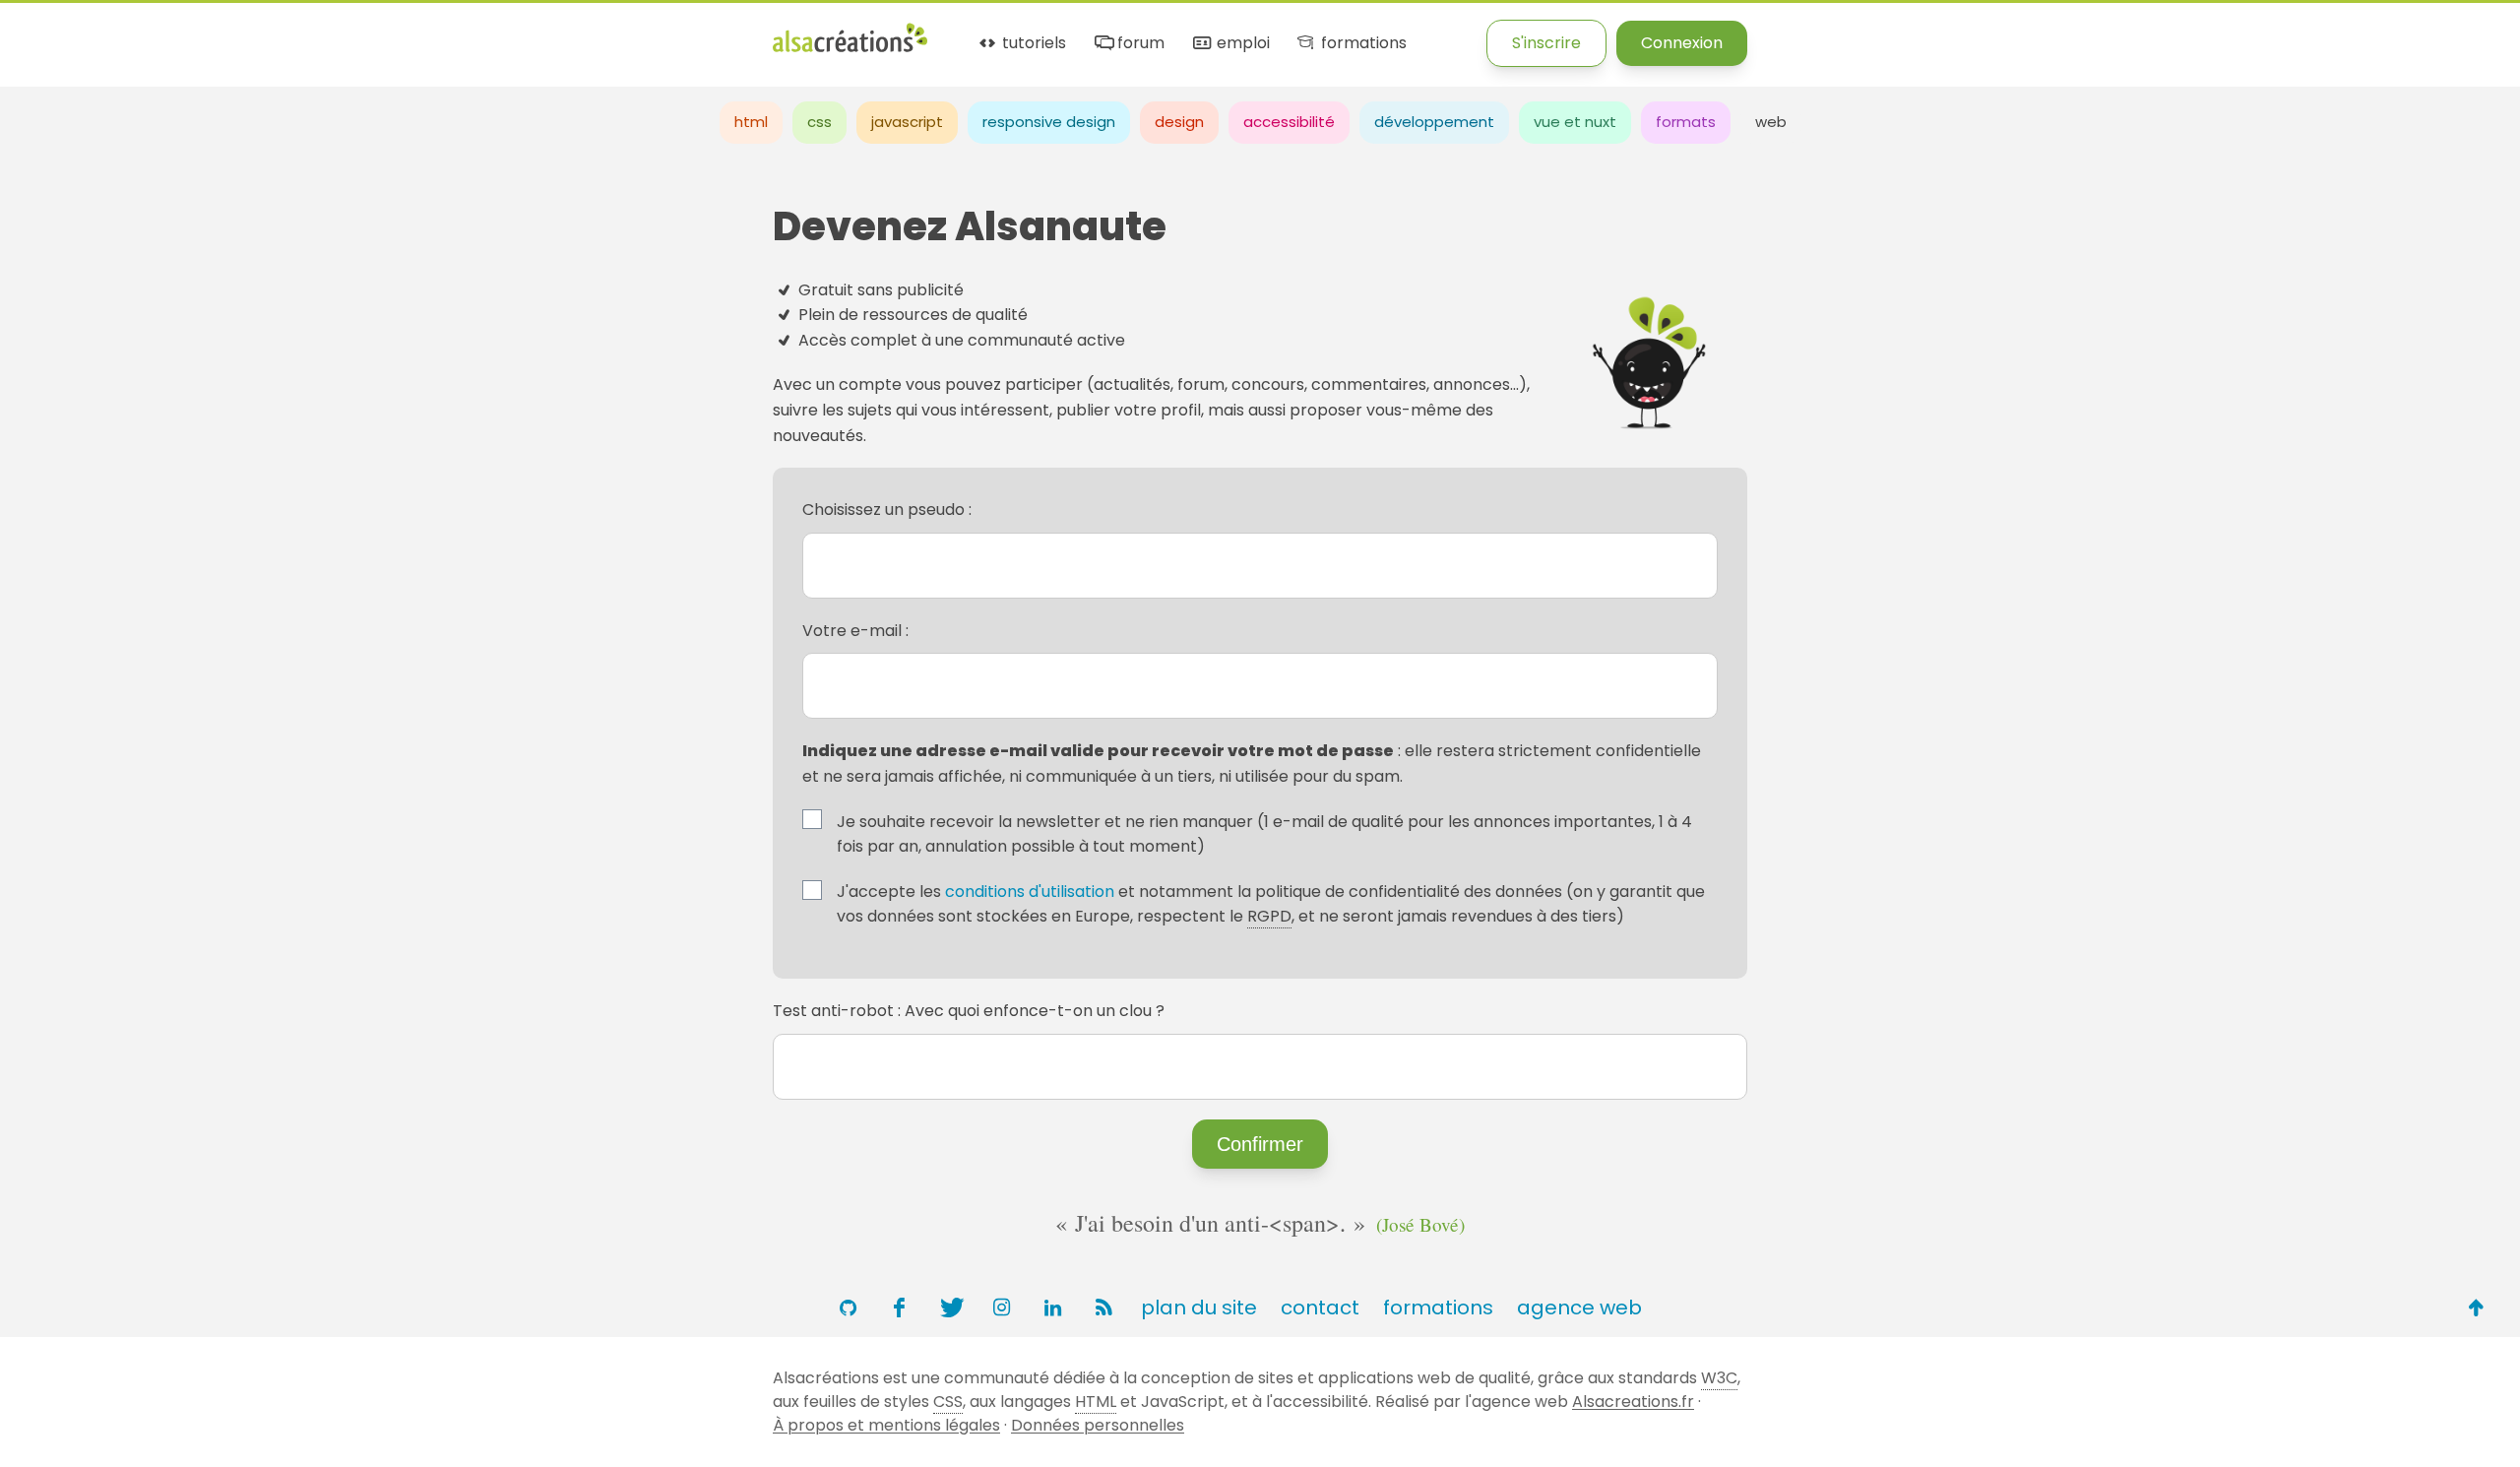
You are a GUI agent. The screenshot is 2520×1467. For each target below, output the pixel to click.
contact (1320, 1308)
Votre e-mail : (855, 631)
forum (1139, 44)
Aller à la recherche (357, 32)
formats (1686, 122)
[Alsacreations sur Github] (848, 1308)
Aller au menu (53, 32)
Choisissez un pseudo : (887, 510)
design (1179, 122)
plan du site (1199, 1308)
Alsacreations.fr (1633, 1402)
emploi (1241, 44)
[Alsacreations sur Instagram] (1001, 1308)
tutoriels (1032, 44)
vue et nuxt (1575, 122)
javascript (907, 122)
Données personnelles (1098, 1425)
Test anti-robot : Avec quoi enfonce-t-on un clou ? (969, 1011)
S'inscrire (1546, 43)
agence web (1579, 1308)
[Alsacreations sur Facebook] (899, 1308)
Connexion (1682, 43)
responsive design (1049, 122)
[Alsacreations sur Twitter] (950, 1308)
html (751, 122)
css (819, 122)
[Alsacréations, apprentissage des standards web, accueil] (850, 50)
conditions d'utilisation (1030, 892)
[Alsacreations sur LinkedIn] (1052, 1308)
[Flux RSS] (1103, 1308)
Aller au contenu (193, 32)
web (1771, 122)
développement (1434, 122)
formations (1361, 44)
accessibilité (1289, 122)
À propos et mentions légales (886, 1425)
